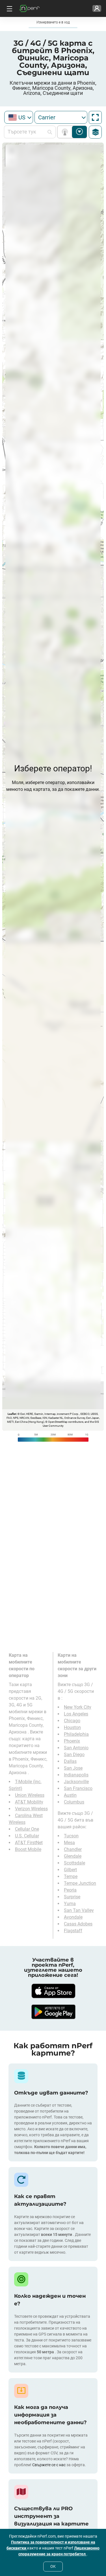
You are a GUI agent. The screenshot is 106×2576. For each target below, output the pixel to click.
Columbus (74, 1802)
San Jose (73, 1768)
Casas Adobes (78, 1924)
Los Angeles (76, 1714)
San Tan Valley (79, 1910)
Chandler (73, 1849)
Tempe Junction (80, 1883)
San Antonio (76, 1748)
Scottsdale (74, 1863)
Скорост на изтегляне (80, 132)
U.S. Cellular (27, 1836)
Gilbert (70, 1870)
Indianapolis (76, 1775)
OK (53, 2566)
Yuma (70, 1904)
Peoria (70, 1890)
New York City (78, 1707)
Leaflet (12, 1414)
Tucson (71, 1836)
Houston (72, 1727)
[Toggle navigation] (9, 8)
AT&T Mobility (29, 1802)
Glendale (73, 1856)
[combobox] (19, 117)
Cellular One (27, 1829)
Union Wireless (30, 1795)
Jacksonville (76, 1782)
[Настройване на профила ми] (97, 8)
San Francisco (78, 1788)
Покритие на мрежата (66, 132)
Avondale (73, 1917)
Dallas (70, 1761)
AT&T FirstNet (29, 1843)
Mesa (69, 1843)
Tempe (71, 1876)
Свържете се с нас (49, 2465)
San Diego (74, 1755)
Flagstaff (73, 1931)
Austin (70, 1795)
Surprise (72, 1897)
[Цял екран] (95, 117)
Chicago (72, 1721)
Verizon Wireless (31, 1809)
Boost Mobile (28, 1849)
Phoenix (72, 1741)
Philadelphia (76, 1734)
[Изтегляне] (53, 1991)
